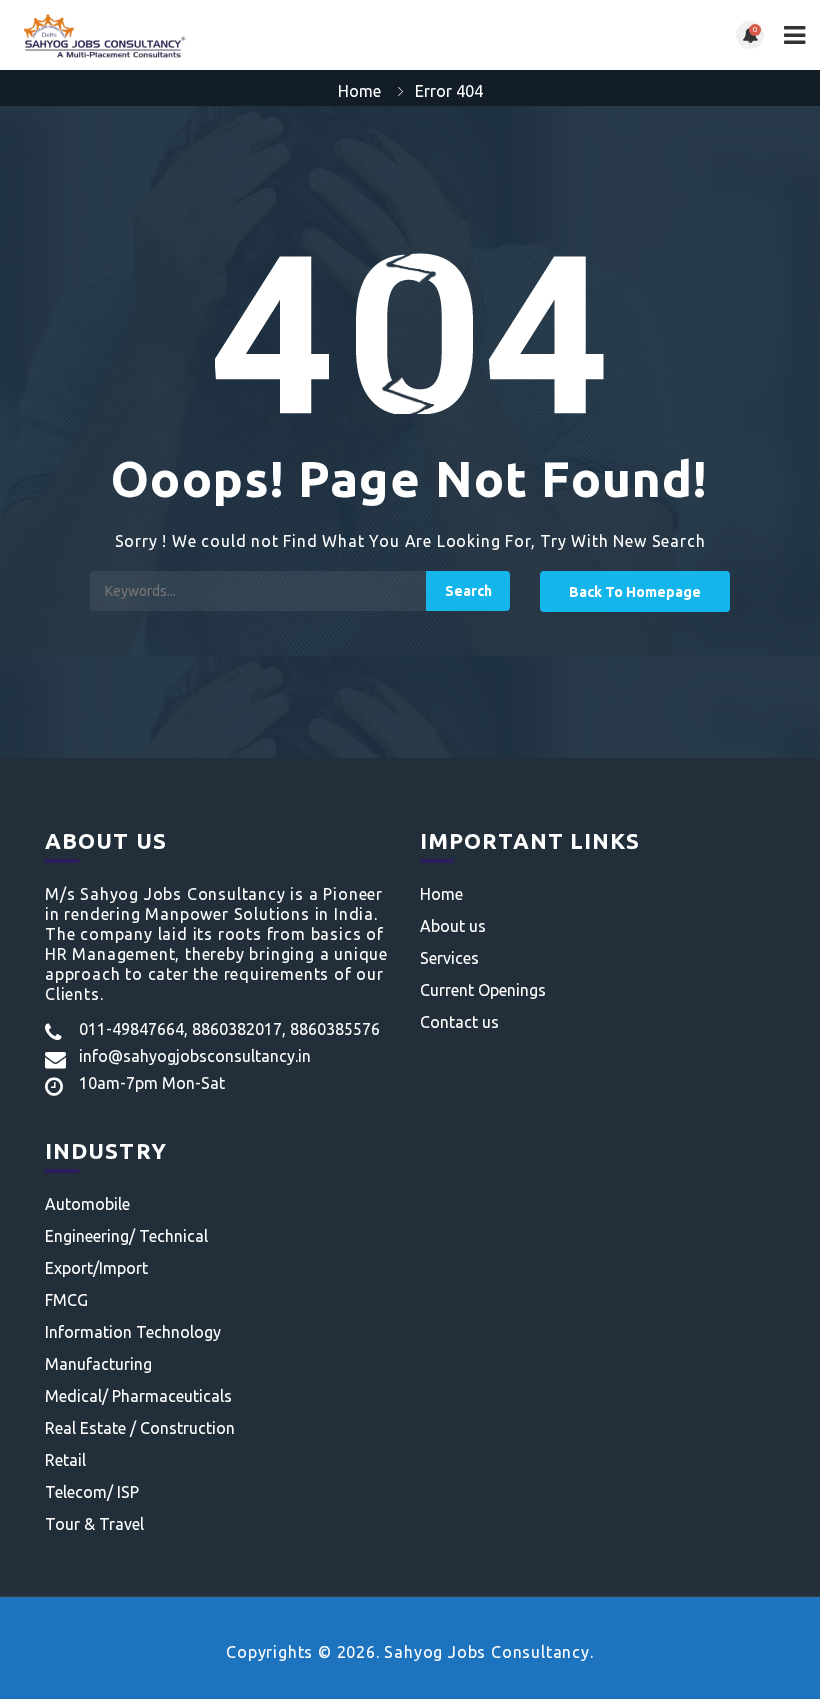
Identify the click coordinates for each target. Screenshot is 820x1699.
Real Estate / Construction (140, 1428)
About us (453, 926)
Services (449, 958)
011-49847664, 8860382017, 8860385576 (229, 1029)
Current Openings (483, 990)
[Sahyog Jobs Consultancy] (212, 35)
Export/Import (96, 1268)
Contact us (459, 1022)
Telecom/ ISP (92, 1492)
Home (359, 91)
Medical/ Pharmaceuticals (138, 1396)
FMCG (66, 1300)
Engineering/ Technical (126, 1236)
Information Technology (133, 1332)
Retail (65, 1460)
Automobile (87, 1204)
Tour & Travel (94, 1524)
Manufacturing (98, 1364)
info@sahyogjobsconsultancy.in (195, 1056)
